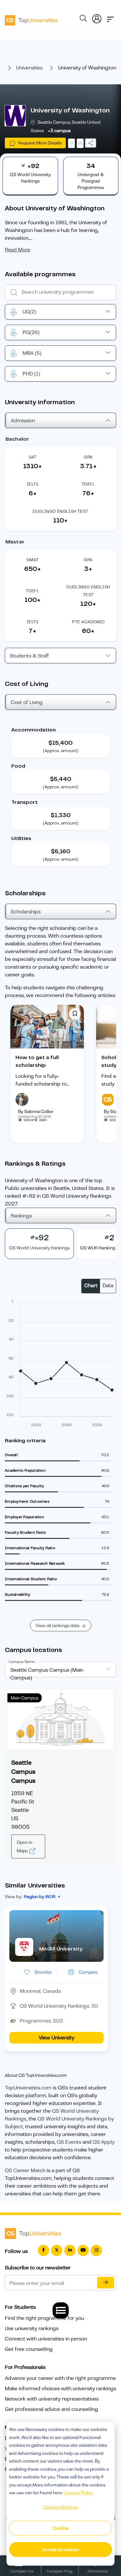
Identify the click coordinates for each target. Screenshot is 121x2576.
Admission (23, 421)
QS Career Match (25, 2171)
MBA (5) (32, 353)
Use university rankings (32, 2329)
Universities (29, 68)
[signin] (97, 17)
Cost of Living (27, 702)
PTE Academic (88, 622)
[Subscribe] (106, 2283)
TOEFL (88, 484)
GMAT (33, 560)
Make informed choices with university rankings (60, 2389)
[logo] (31, 18)
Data (108, 1286)
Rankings (21, 1216)
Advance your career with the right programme (60, 2378)
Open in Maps (25, 1846)
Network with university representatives (52, 2399)
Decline (61, 2528)
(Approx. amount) (61, 751)
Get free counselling (29, 2349)
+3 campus (59, 131)
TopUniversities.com (28, 2088)
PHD (31, 374)
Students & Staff (29, 656)
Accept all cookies (60, 2550)
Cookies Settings (61, 2507)
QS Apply (104, 2142)
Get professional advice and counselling (51, 2409)
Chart (91, 1286)
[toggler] (110, 17)
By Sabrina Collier (36, 1111)
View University (56, 2038)
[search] (83, 19)
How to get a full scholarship (37, 1061)
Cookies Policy (78, 2493)
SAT (33, 457)
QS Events (69, 2142)
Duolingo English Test (60, 511)
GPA (88, 457)
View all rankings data (57, 1625)
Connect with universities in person (46, 2339)
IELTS (33, 484)
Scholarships (26, 912)
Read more (18, 250)
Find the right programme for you (44, 2318)
